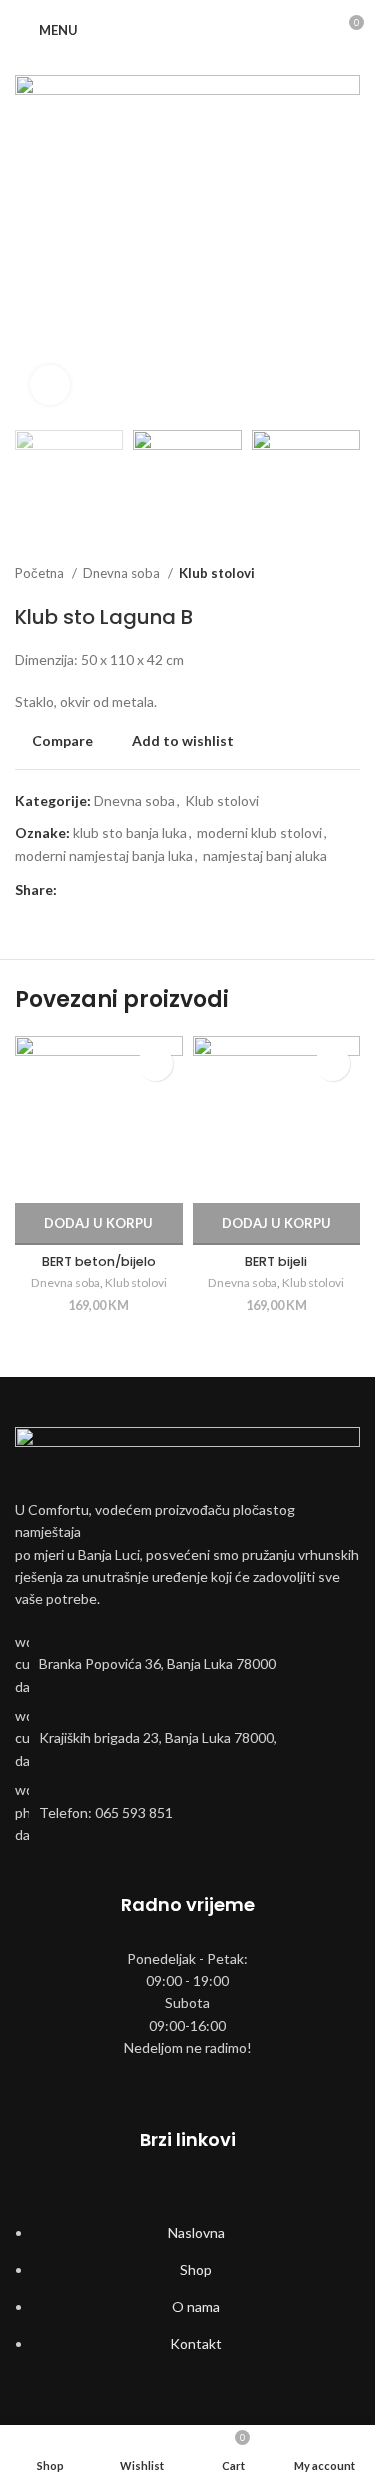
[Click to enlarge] (50, 385)
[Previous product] (310, 574)
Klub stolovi (217, 573)
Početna (41, 573)
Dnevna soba (123, 573)
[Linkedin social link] (142, 890)
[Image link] (187, 1451)
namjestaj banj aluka (265, 855)
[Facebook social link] (73, 890)
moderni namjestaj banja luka (104, 855)
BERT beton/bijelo (99, 1261)
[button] (99, 1224)
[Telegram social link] (165, 890)
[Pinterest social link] (119, 890)
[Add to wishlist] (155, 1063)
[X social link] (96, 890)
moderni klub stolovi (259, 832)
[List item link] (187, 1664)
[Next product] (350, 574)
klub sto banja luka (130, 832)
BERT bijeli (276, 1261)
